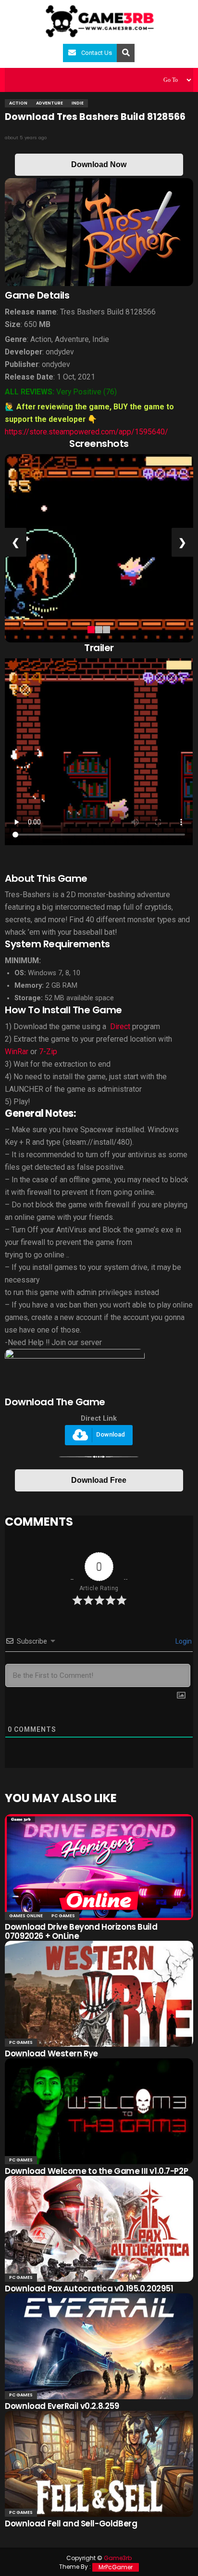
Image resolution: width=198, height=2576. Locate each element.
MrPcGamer (116, 2567)
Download (111, 1434)
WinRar (17, 1052)
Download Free (99, 1480)
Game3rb (118, 2558)
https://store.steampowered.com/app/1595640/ (87, 432)
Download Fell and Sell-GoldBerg (71, 2524)
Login (183, 1641)
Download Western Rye (51, 2053)
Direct (120, 1026)
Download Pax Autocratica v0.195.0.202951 (89, 2288)
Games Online (26, 1916)
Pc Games (63, 1916)
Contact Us (97, 53)
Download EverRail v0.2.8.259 (62, 2406)
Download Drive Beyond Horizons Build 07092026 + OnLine (81, 1931)
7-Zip (48, 1052)
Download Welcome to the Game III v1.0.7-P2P (96, 2171)
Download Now (99, 164)
